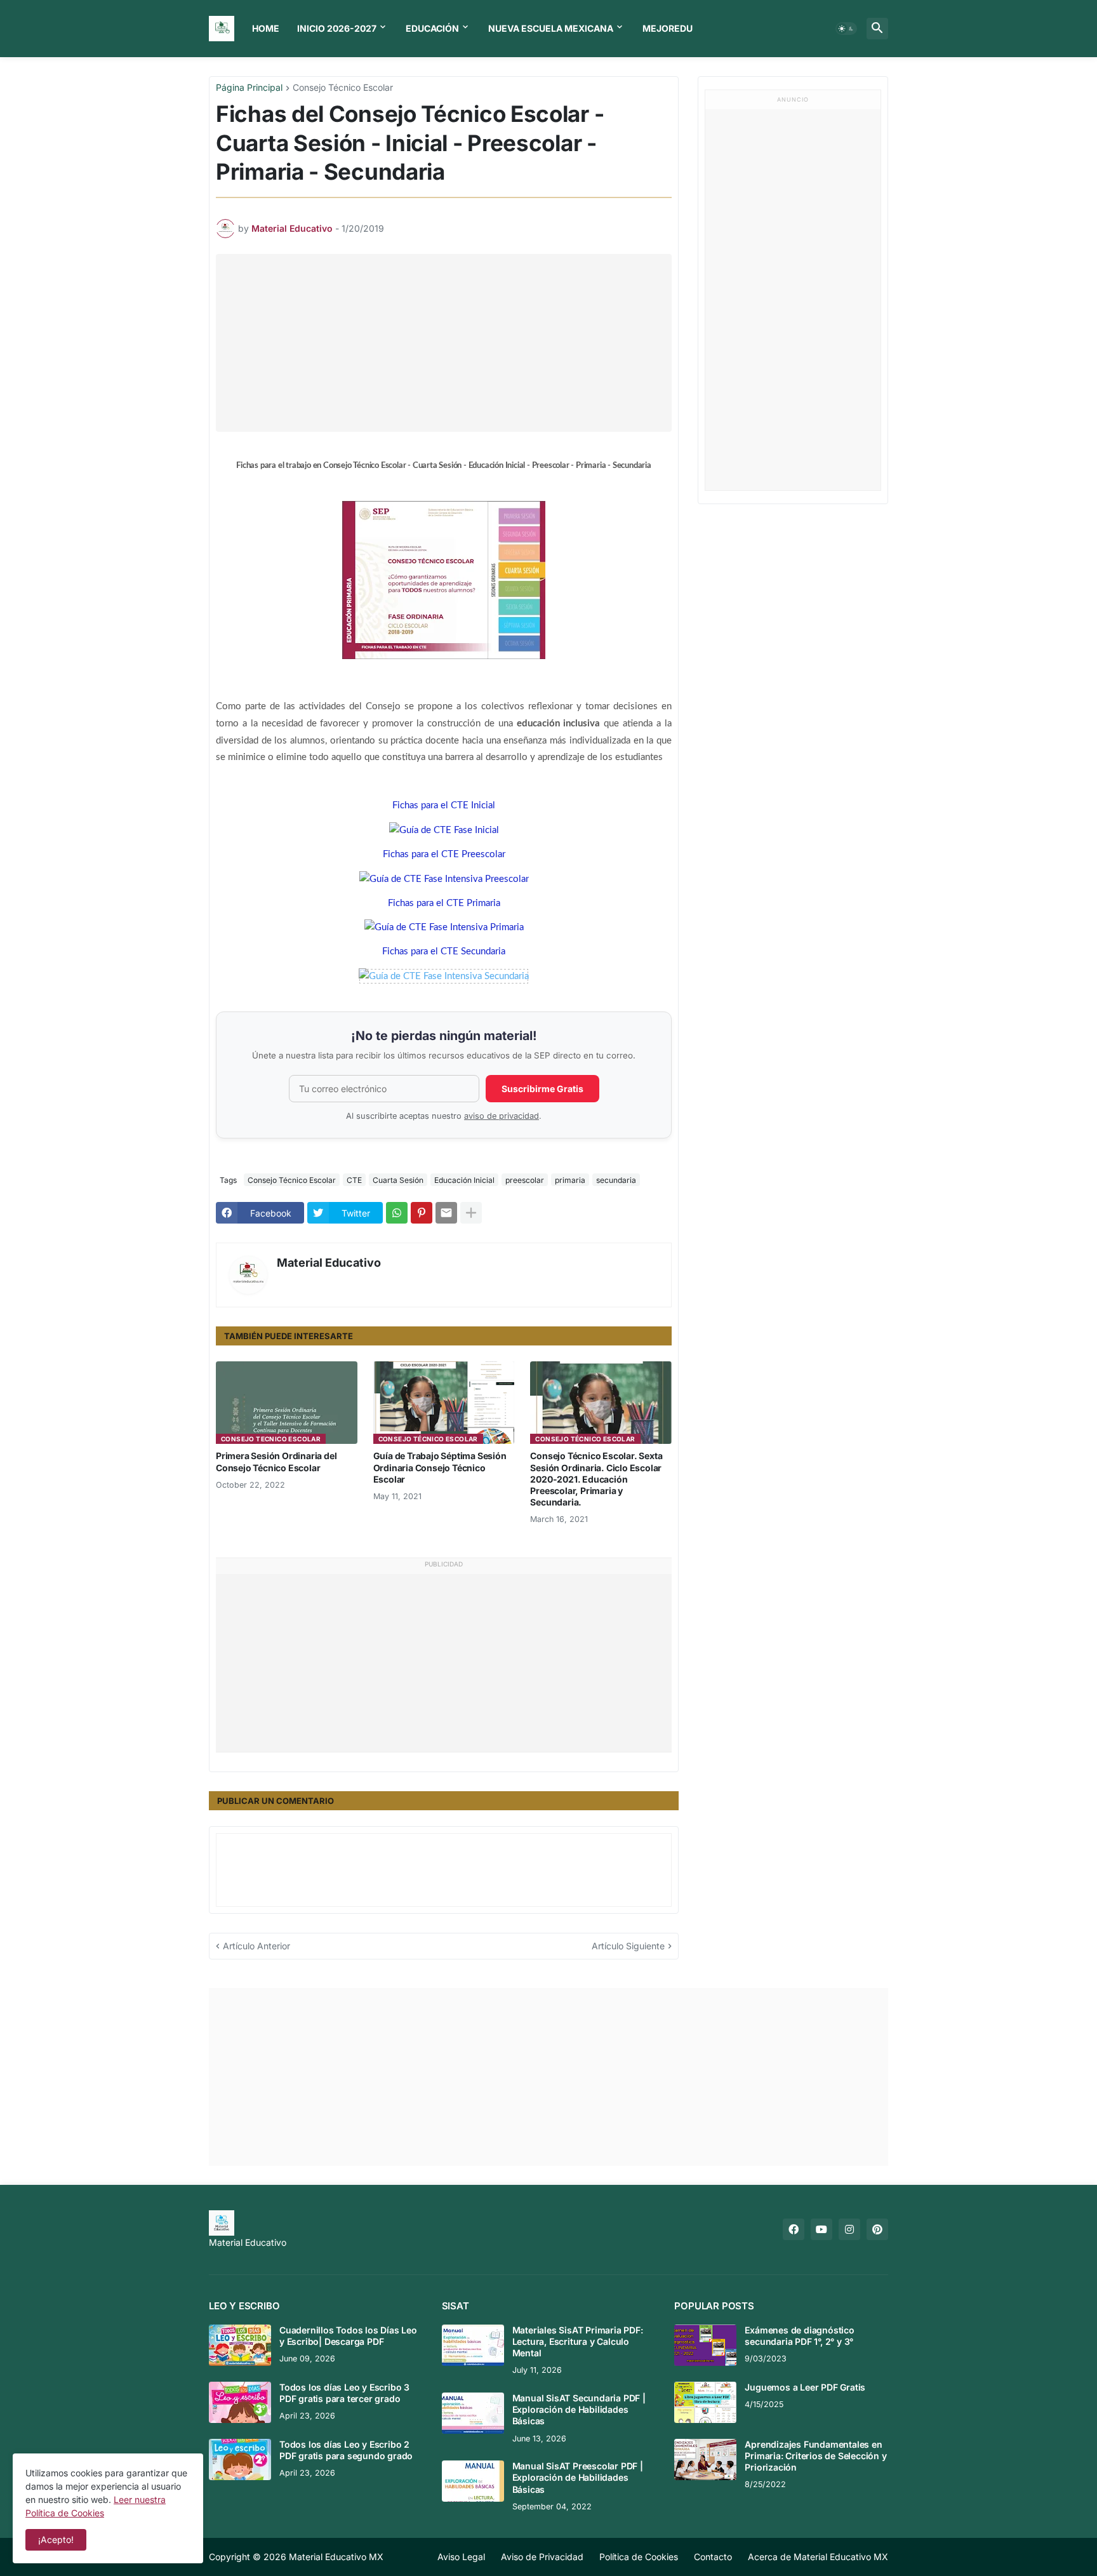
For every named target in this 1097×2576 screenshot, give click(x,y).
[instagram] (849, 2229)
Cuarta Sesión (398, 1180)
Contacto (713, 2557)
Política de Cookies (639, 2557)
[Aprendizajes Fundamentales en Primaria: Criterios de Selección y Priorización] (705, 2459)
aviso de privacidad (502, 1116)
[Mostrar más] (471, 1213)
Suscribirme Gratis (542, 1089)
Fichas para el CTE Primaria (444, 903)
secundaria (616, 1180)
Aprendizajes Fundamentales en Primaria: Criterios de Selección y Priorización (815, 2456)
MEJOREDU (668, 28)
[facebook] (794, 2229)
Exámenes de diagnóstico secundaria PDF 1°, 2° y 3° (799, 2336)
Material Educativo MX (336, 2557)
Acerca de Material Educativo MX (818, 2557)
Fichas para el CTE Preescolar (444, 854)
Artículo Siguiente (628, 1946)
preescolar (525, 1180)
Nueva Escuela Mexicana (551, 28)
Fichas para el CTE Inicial (444, 805)
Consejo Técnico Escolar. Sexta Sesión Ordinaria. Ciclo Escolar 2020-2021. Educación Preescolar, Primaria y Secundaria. (596, 1479)
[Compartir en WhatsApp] (397, 1213)
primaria (570, 1180)
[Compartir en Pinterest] (422, 1213)
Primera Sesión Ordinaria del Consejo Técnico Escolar (276, 1461)
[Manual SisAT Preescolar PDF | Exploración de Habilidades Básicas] (473, 2481)
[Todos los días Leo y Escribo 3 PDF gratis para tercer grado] (240, 2402)
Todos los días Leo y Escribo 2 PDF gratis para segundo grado (346, 2450)
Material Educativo (329, 1263)
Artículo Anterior (256, 1946)
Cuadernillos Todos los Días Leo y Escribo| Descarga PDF (348, 2336)
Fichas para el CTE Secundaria (444, 951)
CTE (354, 1180)
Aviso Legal (461, 2557)
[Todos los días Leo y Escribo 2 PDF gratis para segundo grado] (240, 2459)
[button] (846, 29)
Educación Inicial (464, 1180)
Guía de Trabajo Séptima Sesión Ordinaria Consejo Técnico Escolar (440, 1467)
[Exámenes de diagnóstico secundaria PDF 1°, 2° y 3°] (705, 2345)
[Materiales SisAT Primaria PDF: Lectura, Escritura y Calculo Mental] (473, 2345)
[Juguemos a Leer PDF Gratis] (705, 2402)
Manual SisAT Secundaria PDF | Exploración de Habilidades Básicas (579, 2409)
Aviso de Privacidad (542, 2557)
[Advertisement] (447, 343)
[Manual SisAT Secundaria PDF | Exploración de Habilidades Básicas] (473, 2413)
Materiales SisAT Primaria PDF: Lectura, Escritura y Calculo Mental (578, 2341)
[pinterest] (877, 2229)
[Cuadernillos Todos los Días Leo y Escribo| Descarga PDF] (240, 2345)
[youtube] (821, 2229)
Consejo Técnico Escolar (343, 88)
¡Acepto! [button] (56, 2539)
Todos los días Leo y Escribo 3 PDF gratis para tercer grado (344, 2393)
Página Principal (249, 88)
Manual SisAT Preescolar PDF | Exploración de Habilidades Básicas (578, 2477)
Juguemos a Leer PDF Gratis (805, 2387)
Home (266, 28)
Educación (432, 28)
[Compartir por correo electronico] (446, 1213)
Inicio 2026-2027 (337, 28)
